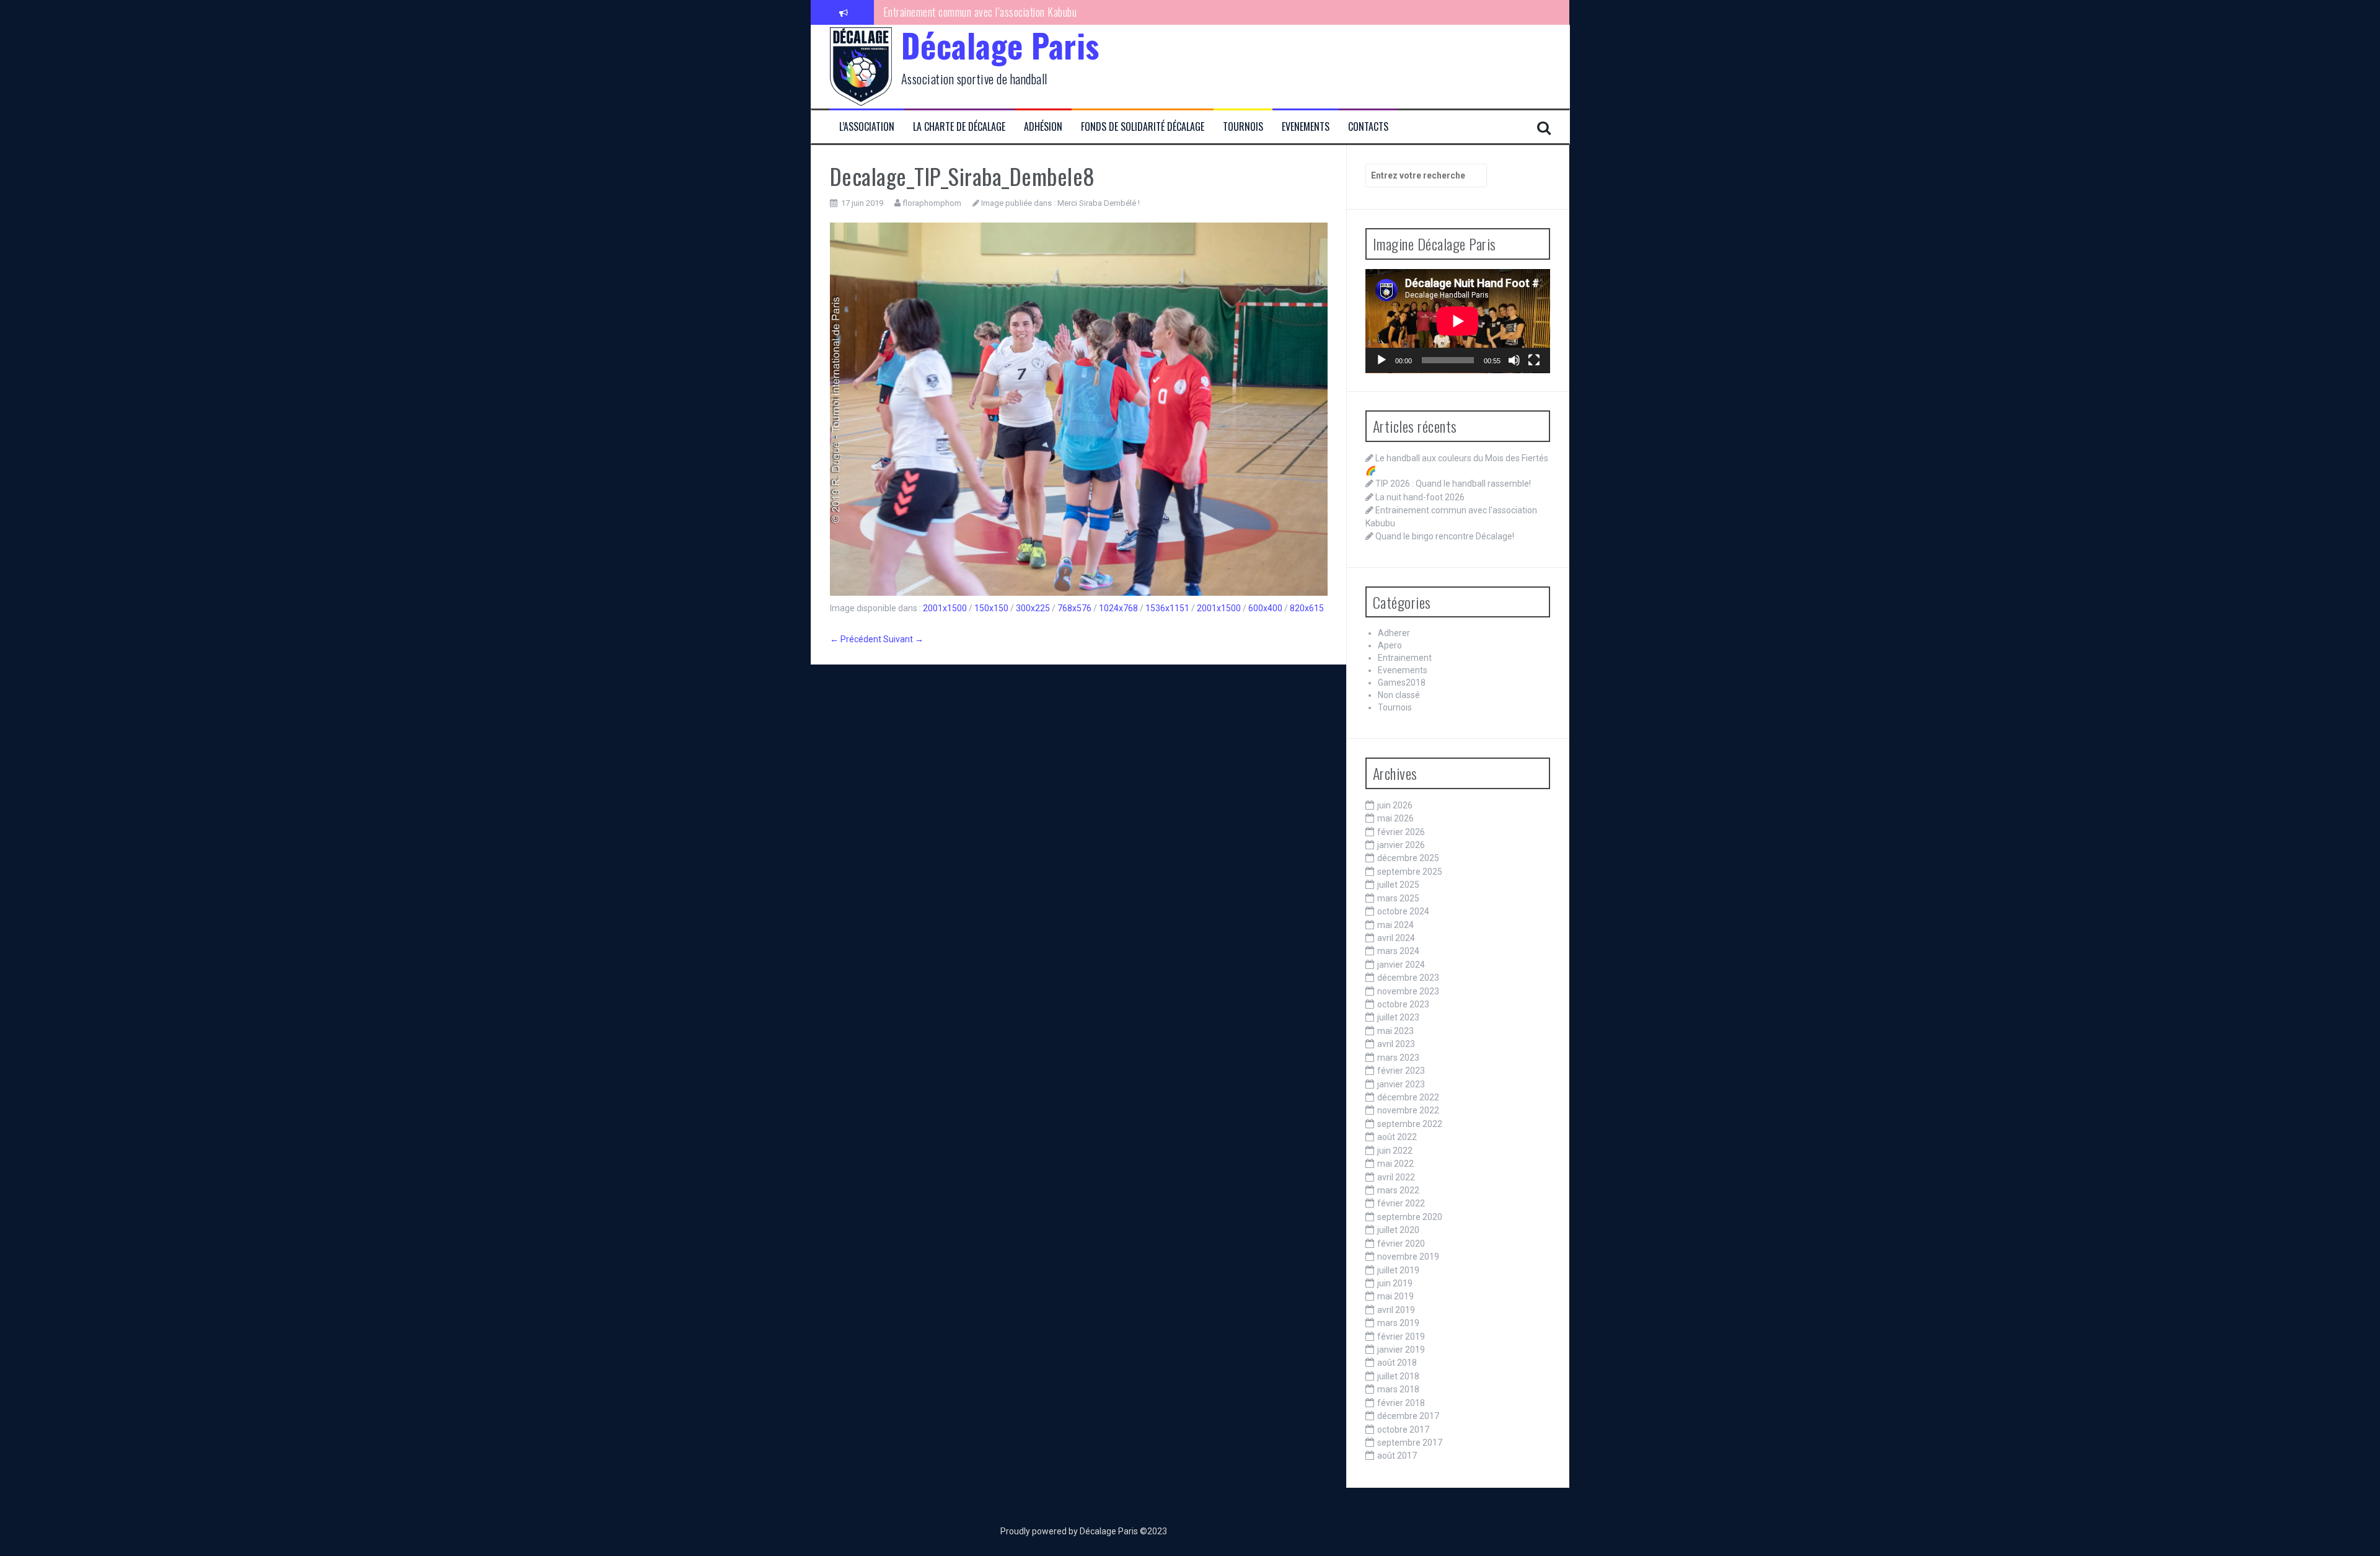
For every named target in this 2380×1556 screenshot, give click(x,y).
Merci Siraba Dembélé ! (1099, 203)
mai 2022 (1395, 1164)
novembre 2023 (1408, 991)
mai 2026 (1395, 818)
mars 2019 (1398, 1323)
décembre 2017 (1408, 1416)
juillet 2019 (1398, 1270)
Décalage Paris (1000, 45)
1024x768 (1118, 608)
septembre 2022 (1410, 1124)
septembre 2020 (1410, 1217)
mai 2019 (1395, 1296)
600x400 (1265, 608)
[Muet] (1514, 360)
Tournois (1243, 127)
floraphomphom (932, 203)
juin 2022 (1395, 1151)
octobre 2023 (1403, 1004)
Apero (1390, 645)
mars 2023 (1398, 1058)
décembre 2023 (1408, 978)
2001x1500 (945, 608)
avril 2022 (1396, 1177)
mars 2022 (1398, 1190)
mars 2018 (1398, 1389)
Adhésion (1043, 127)
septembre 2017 (1410, 1443)
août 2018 (1397, 1363)
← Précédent (856, 639)
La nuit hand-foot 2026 (1420, 497)
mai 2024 (1395, 925)
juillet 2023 (1398, 1017)
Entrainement (1405, 658)
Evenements (1306, 127)
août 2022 (1397, 1137)
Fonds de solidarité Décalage (1143, 127)
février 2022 (1401, 1203)
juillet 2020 (1398, 1230)
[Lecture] (1382, 360)
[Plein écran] (1534, 360)
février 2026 (1401, 832)
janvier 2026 (1401, 845)
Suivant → (903, 639)
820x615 (1307, 608)
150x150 (991, 608)
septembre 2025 (1410, 872)
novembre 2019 (1408, 1257)
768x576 (1074, 608)
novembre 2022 (1408, 1110)
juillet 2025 (1398, 885)
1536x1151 (1167, 608)
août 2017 (1397, 1456)
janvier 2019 (1401, 1350)
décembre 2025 (1408, 858)
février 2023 (1401, 1071)
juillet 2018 (1398, 1376)
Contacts (1368, 127)
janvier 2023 (1401, 1084)
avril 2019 (1396, 1310)
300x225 (1033, 608)
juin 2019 (1395, 1283)
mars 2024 (1398, 951)
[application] (1458, 321)
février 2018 (1401, 1403)
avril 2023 (1396, 1044)
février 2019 (1401, 1337)
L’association (867, 127)
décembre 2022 (1408, 1097)
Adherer (1394, 633)
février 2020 (1401, 1244)
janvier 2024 (1401, 965)
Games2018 (1402, 683)
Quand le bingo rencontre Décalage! (955, 12)
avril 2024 (1396, 938)
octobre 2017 (1403, 1430)
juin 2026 (1395, 805)
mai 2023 (1395, 1031)
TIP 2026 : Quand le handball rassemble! (1453, 484)
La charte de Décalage (959, 127)
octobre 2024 (1403, 911)
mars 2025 (1398, 898)
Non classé (1399, 695)
